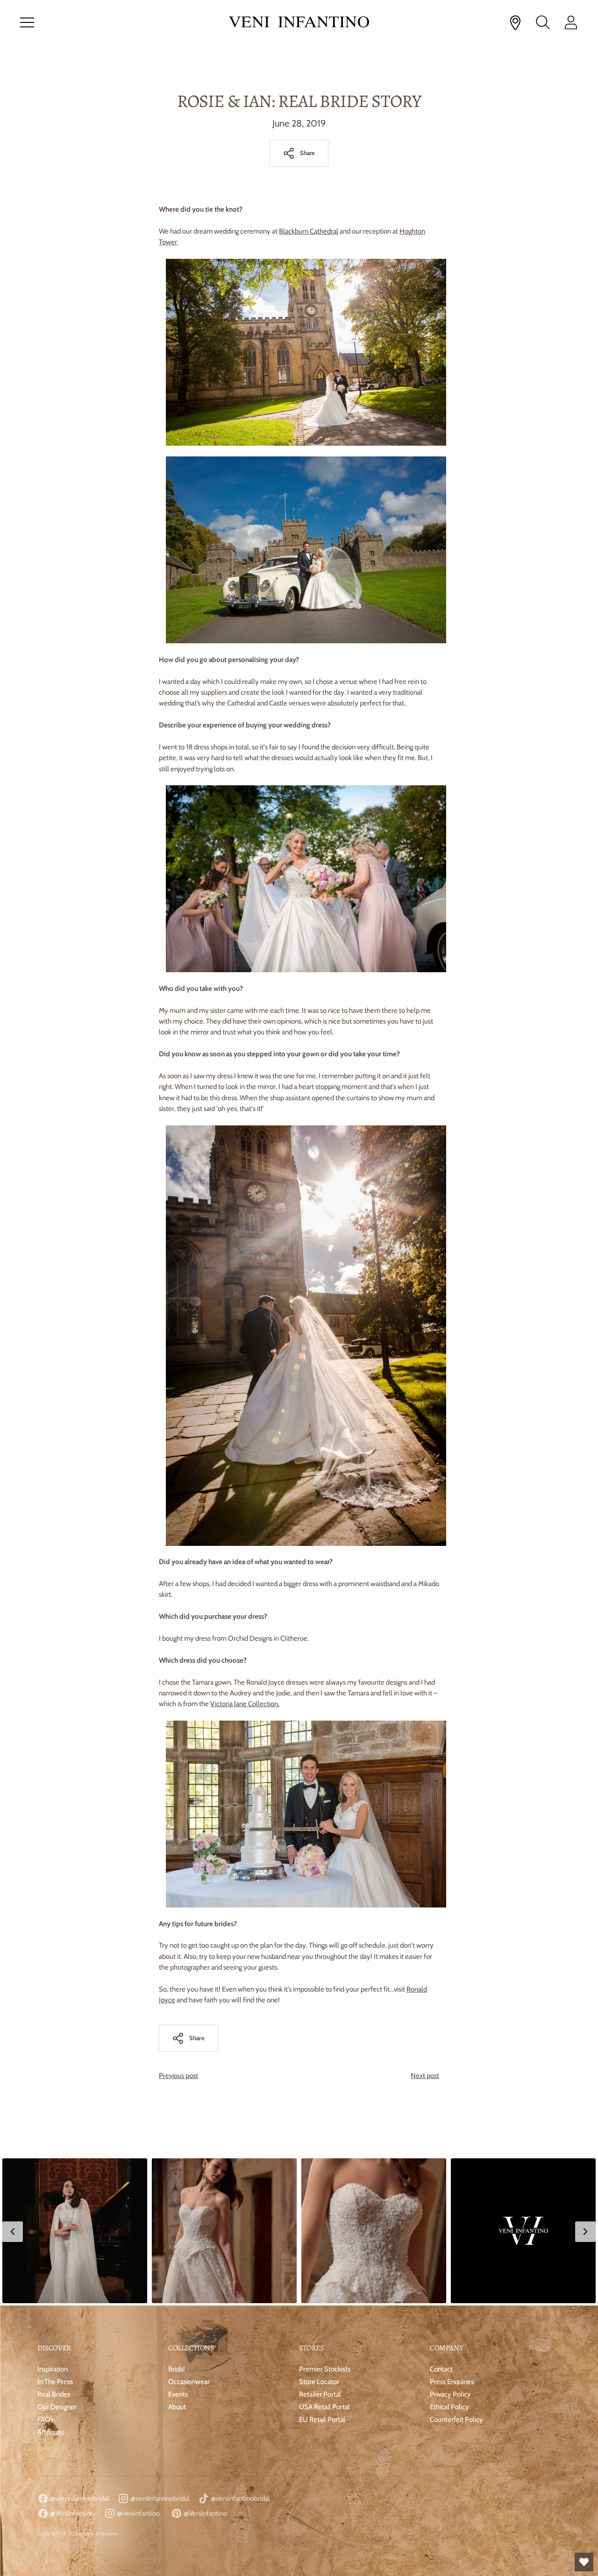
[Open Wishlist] (584, 2562)
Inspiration (53, 2369)
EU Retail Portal (322, 2419)
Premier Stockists (325, 2369)
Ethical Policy (449, 2407)
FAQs (45, 2419)
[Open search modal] (543, 22)
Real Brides (54, 2394)
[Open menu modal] (27, 22)
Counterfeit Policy (456, 2419)
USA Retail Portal (324, 2407)
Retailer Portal (320, 2394)
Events (178, 2394)
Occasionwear (189, 2382)
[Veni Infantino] (299, 23)
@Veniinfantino (205, 2513)
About (177, 2407)
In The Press (55, 2382)
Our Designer (57, 2407)
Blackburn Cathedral (309, 231)
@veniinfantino (138, 2513)
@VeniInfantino (71, 2513)
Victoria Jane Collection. (245, 1704)
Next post (425, 2076)
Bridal (177, 2369)
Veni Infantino (101, 2533)
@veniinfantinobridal (79, 2498)
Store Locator (319, 2382)
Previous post (178, 2076)
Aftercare (51, 2432)
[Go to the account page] (571, 22)
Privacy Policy (450, 2394)
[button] (75, 2231)
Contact (441, 2369)
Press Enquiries (452, 2382)
